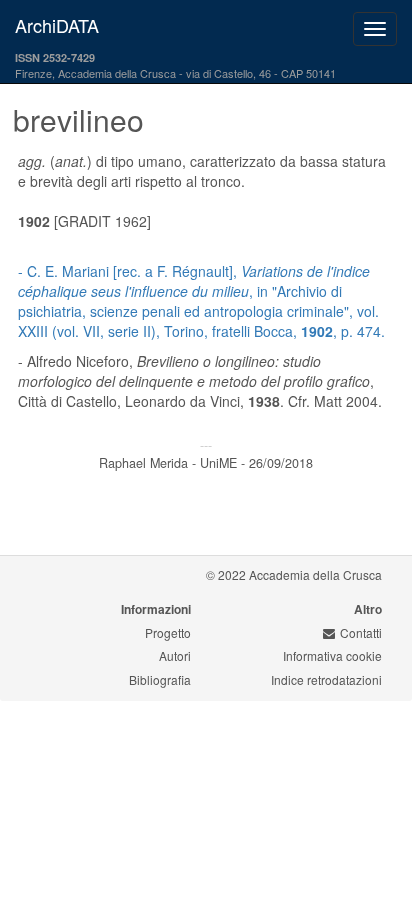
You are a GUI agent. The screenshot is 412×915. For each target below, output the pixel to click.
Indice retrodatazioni (326, 679)
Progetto (168, 632)
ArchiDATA (57, 25)
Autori (175, 655)
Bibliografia (160, 679)
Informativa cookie (332, 655)
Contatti (361, 632)
